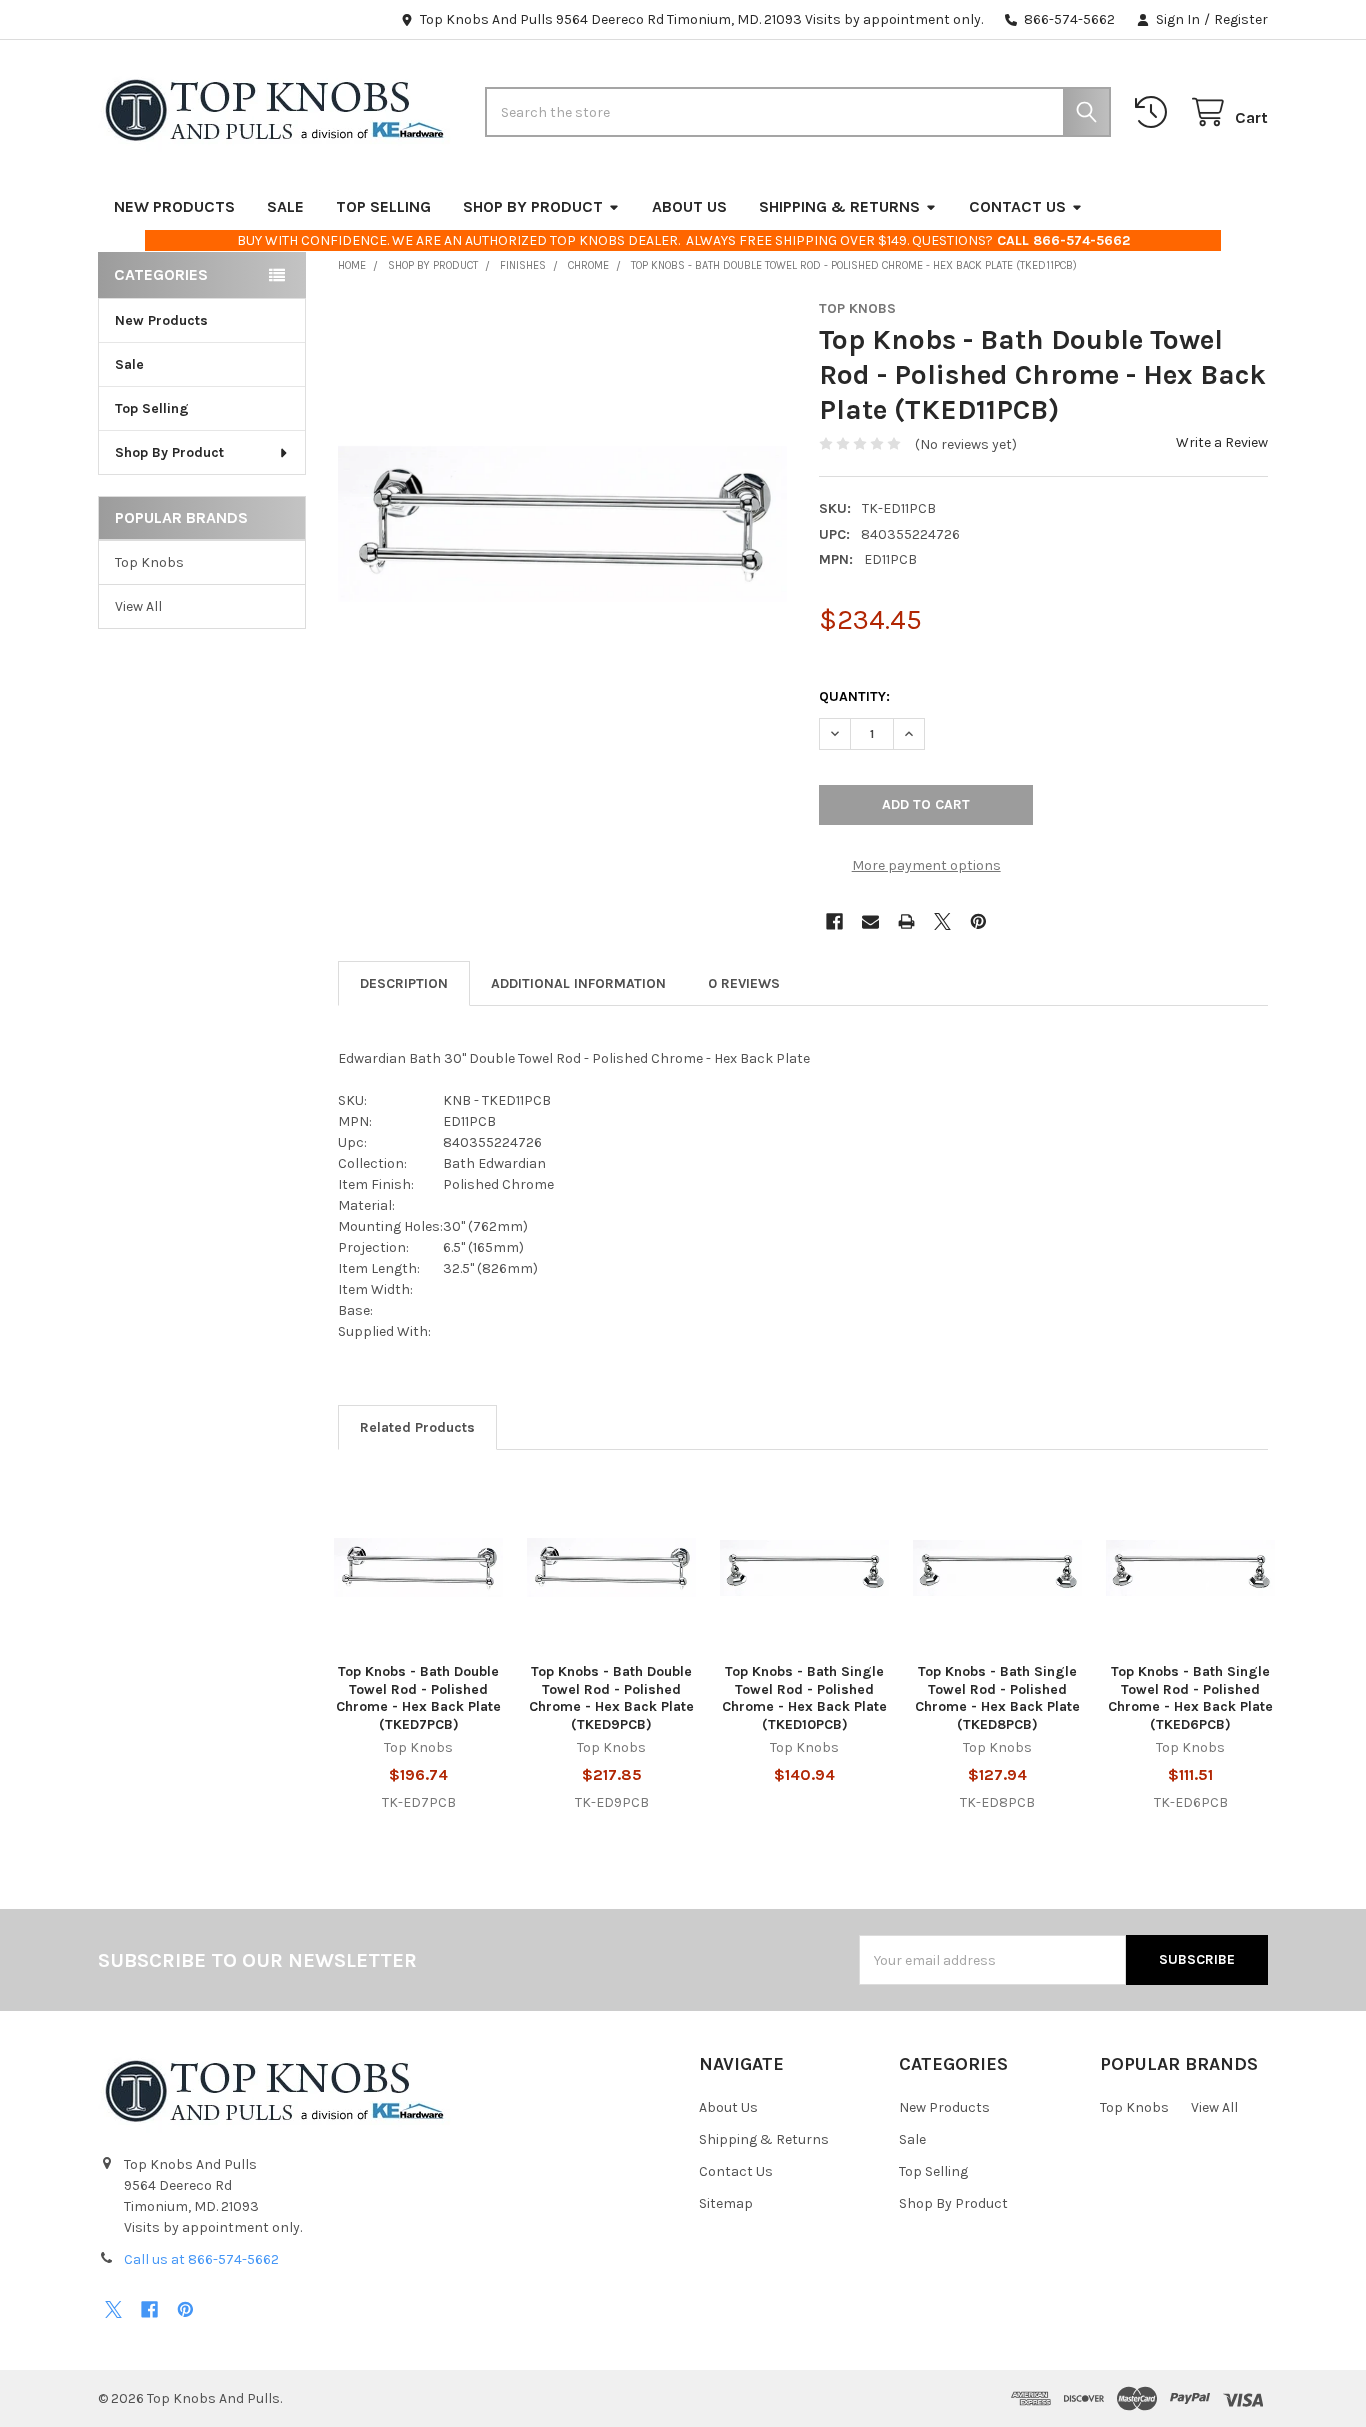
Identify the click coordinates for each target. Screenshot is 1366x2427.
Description (404, 983)
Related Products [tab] (417, 1427)
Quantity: (854, 696)
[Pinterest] (978, 921)
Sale (285, 206)
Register (1241, 19)
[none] (562, 524)
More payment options (926, 865)
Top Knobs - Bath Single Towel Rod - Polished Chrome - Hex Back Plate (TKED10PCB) (804, 1698)
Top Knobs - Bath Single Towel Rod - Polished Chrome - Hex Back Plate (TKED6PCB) (1190, 1698)
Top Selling (383, 206)
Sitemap (726, 2203)
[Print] (906, 921)
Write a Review (1222, 442)
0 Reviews (744, 983)
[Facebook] (834, 921)
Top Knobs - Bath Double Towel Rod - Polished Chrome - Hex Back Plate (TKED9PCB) (611, 1698)
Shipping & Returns (839, 206)
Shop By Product (533, 206)
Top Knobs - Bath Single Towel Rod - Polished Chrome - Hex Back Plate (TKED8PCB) (997, 1698)
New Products (174, 206)
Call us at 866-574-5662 (201, 2259)
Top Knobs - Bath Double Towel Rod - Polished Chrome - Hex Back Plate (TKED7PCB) (418, 1698)
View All (138, 606)
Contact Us (1017, 206)
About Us (689, 206)
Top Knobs (149, 562)
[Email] (870, 921)
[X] (942, 921)
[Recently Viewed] (1155, 112)
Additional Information (578, 983)
